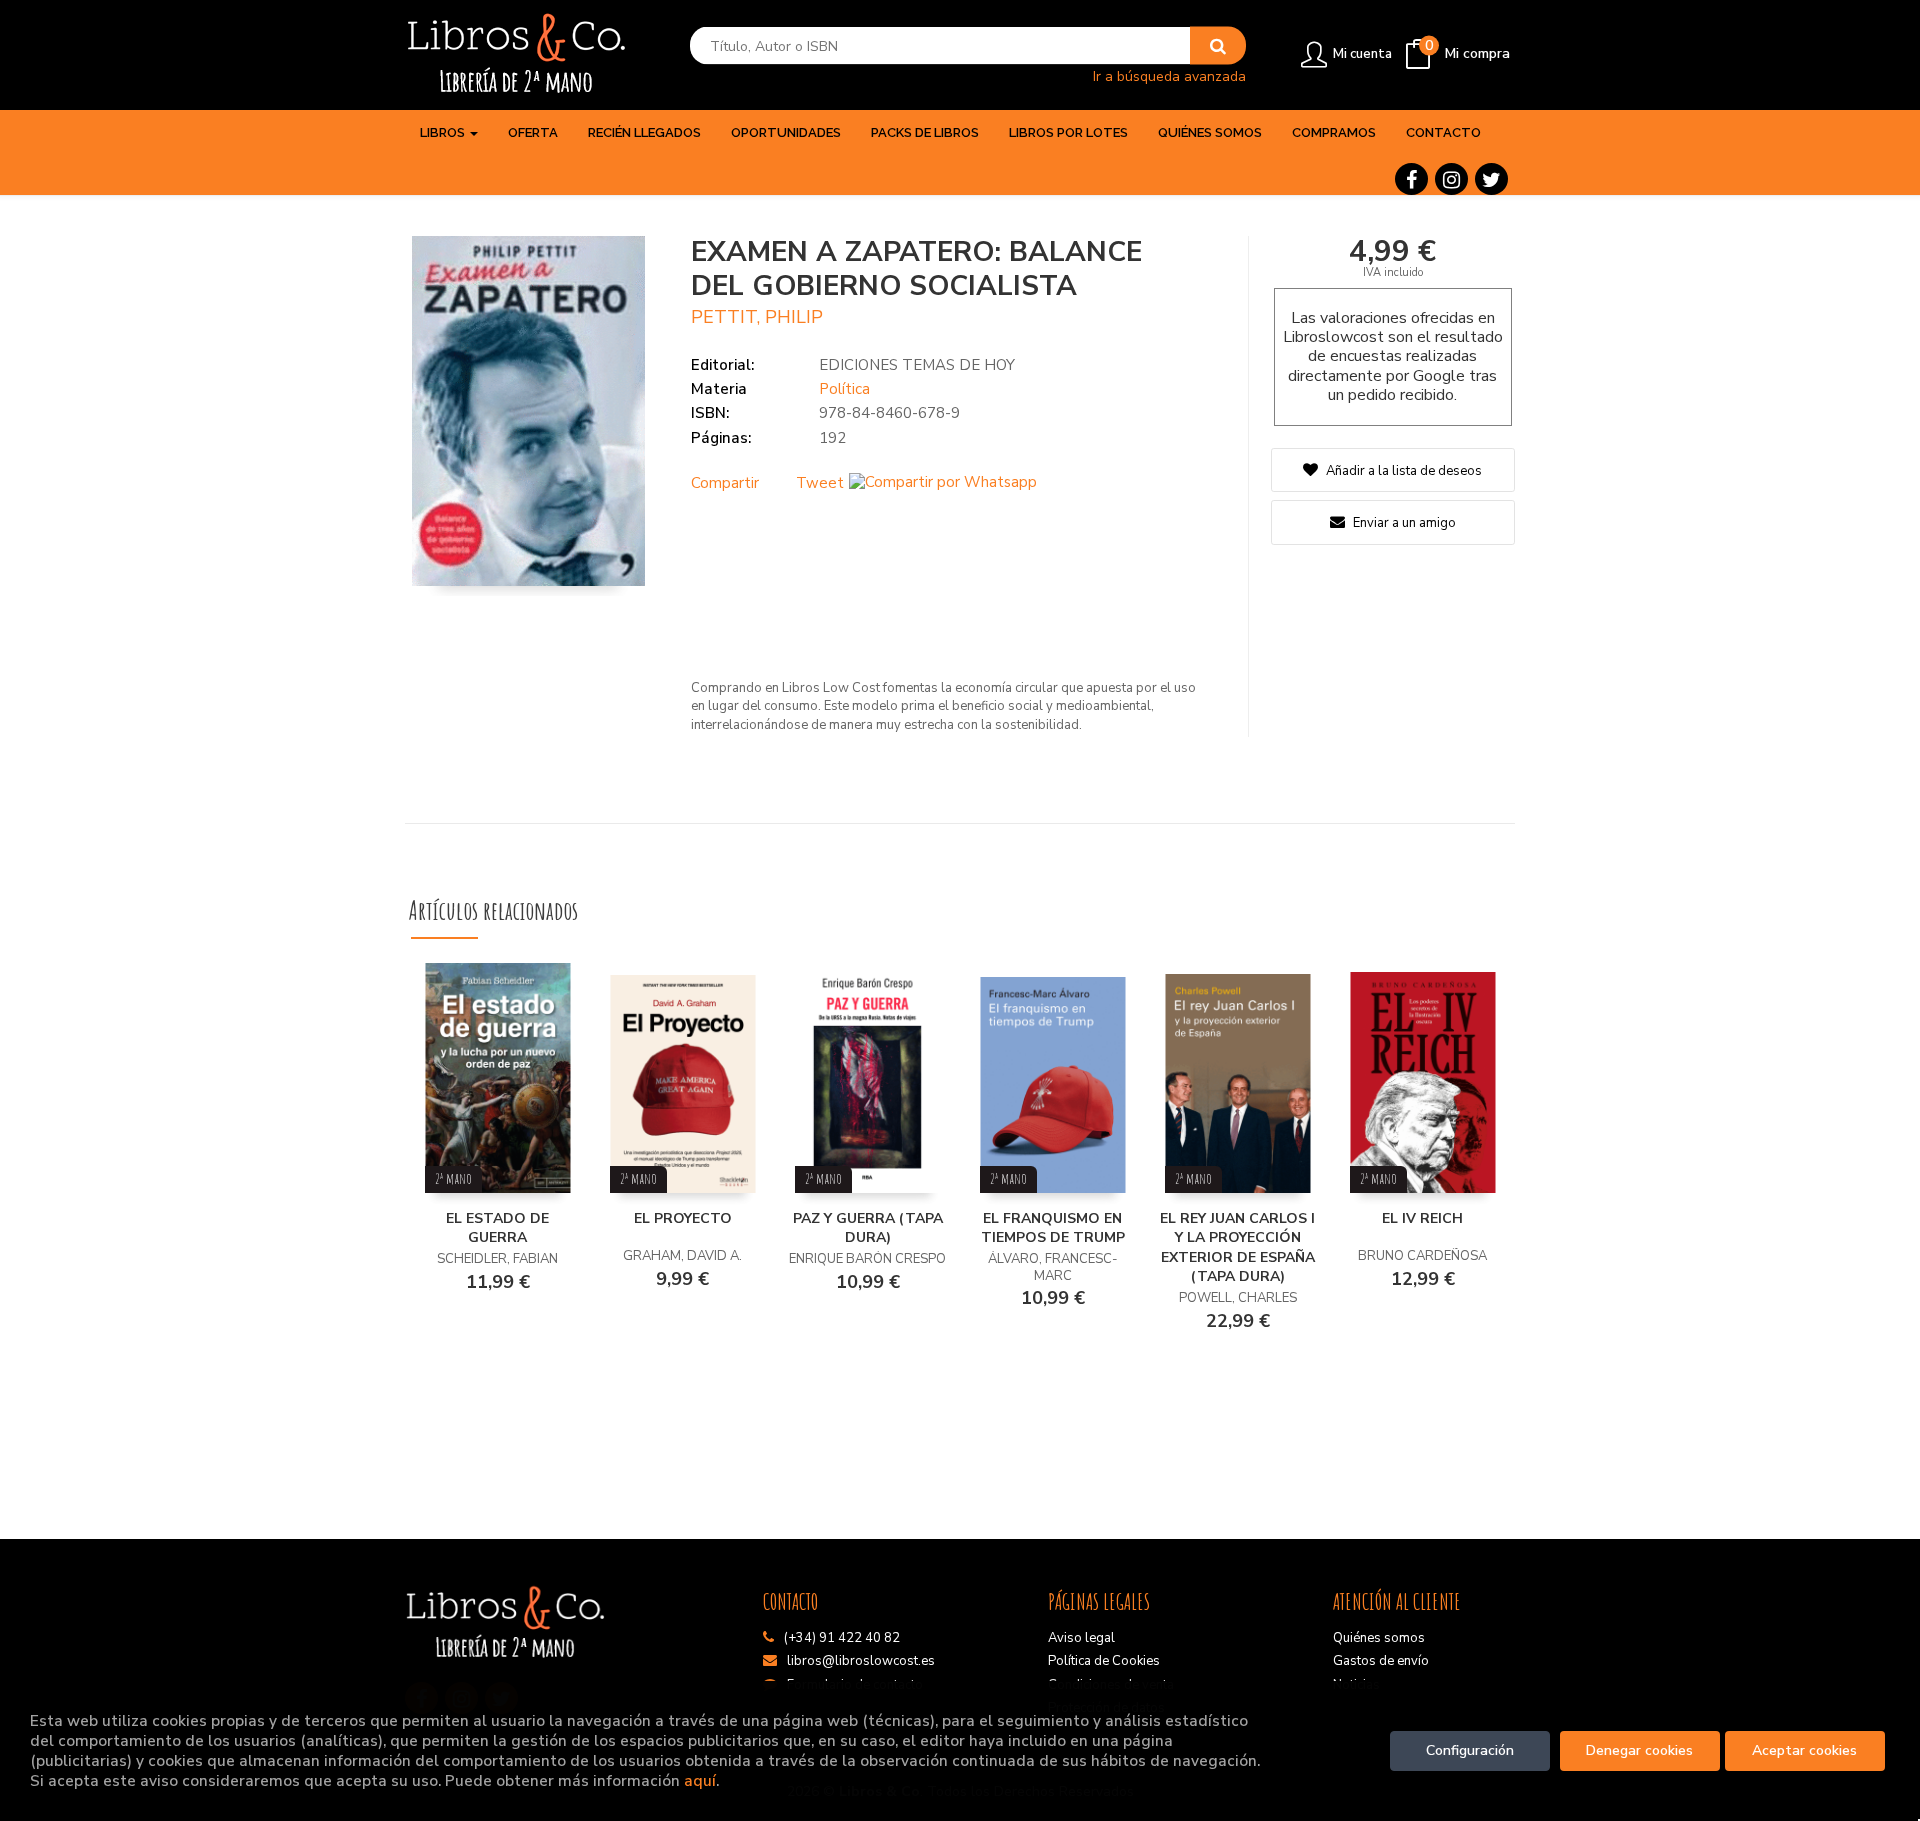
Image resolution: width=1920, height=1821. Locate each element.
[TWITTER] (1491, 179)
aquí (700, 1780)
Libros (444, 132)
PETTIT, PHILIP (757, 317)
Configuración (1470, 1750)
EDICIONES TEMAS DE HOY (917, 365)
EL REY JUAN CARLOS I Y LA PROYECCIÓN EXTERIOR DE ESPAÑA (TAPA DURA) (1237, 1248)
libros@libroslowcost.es (861, 1661)
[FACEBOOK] (1411, 179)
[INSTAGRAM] (1451, 179)
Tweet (820, 483)
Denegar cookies (1639, 1750)
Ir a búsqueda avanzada (1169, 75)
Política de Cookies (1104, 1661)
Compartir (725, 483)
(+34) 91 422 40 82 (842, 1638)
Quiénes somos (1379, 1638)
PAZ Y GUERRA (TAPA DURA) (868, 1228)
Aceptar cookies (1804, 1750)
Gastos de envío (1381, 1661)
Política (844, 389)
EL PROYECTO (683, 1218)
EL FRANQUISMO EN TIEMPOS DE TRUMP (1053, 1228)
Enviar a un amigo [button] (1403, 523)
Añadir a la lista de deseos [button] (1404, 471)
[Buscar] (1218, 46)
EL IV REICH (1422, 1218)
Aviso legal (1081, 1638)
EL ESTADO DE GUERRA (497, 1228)
